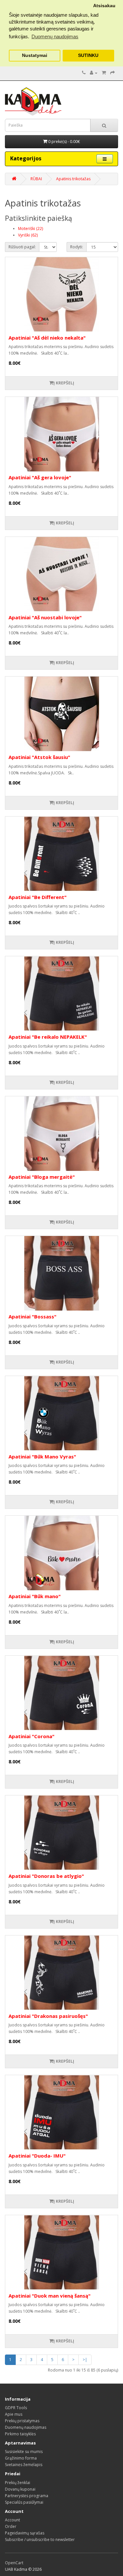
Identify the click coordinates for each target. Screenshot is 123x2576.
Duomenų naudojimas (26, 2427)
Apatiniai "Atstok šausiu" (39, 757)
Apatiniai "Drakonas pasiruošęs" (48, 2016)
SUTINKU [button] (88, 55)
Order (11, 2526)
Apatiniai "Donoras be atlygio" (46, 1876)
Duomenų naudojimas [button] (55, 36)
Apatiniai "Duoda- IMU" (37, 2156)
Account (12, 2520)
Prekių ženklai (18, 2483)
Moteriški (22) (31, 229)
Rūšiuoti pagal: (22, 247)
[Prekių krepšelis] (104, 73)
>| (85, 2360)
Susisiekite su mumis (24, 2452)
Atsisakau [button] (104, 6)
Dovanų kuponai (20, 2489)
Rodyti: (77, 247)
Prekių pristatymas (22, 2421)
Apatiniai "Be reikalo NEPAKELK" (48, 1037)
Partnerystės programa (27, 2496)
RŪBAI (36, 179)
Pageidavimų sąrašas (25, 2533)
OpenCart (14, 2563)
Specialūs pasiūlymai (24, 2502)
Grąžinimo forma (21, 2458)
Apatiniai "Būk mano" (35, 1596)
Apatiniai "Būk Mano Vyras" (42, 1456)
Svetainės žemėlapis (24, 2465)
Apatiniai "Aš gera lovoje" (40, 477)
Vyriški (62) (28, 235)
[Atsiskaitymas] (113, 73)
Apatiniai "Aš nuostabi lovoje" (45, 617)
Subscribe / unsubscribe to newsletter (40, 2540)
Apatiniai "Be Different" (38, 897)
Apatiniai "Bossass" (32, 1316)
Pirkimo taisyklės (20, 2434)
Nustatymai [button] (35, 55)
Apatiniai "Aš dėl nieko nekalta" (47, 338)
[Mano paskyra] (94, 73)
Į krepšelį (64, 383)
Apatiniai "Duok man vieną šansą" (50, 2296)
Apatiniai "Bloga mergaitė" (42, 1177)
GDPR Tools (16, 2408)
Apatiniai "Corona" (31, 1736)
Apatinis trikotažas (73, 179)
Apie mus (14, 2414)
